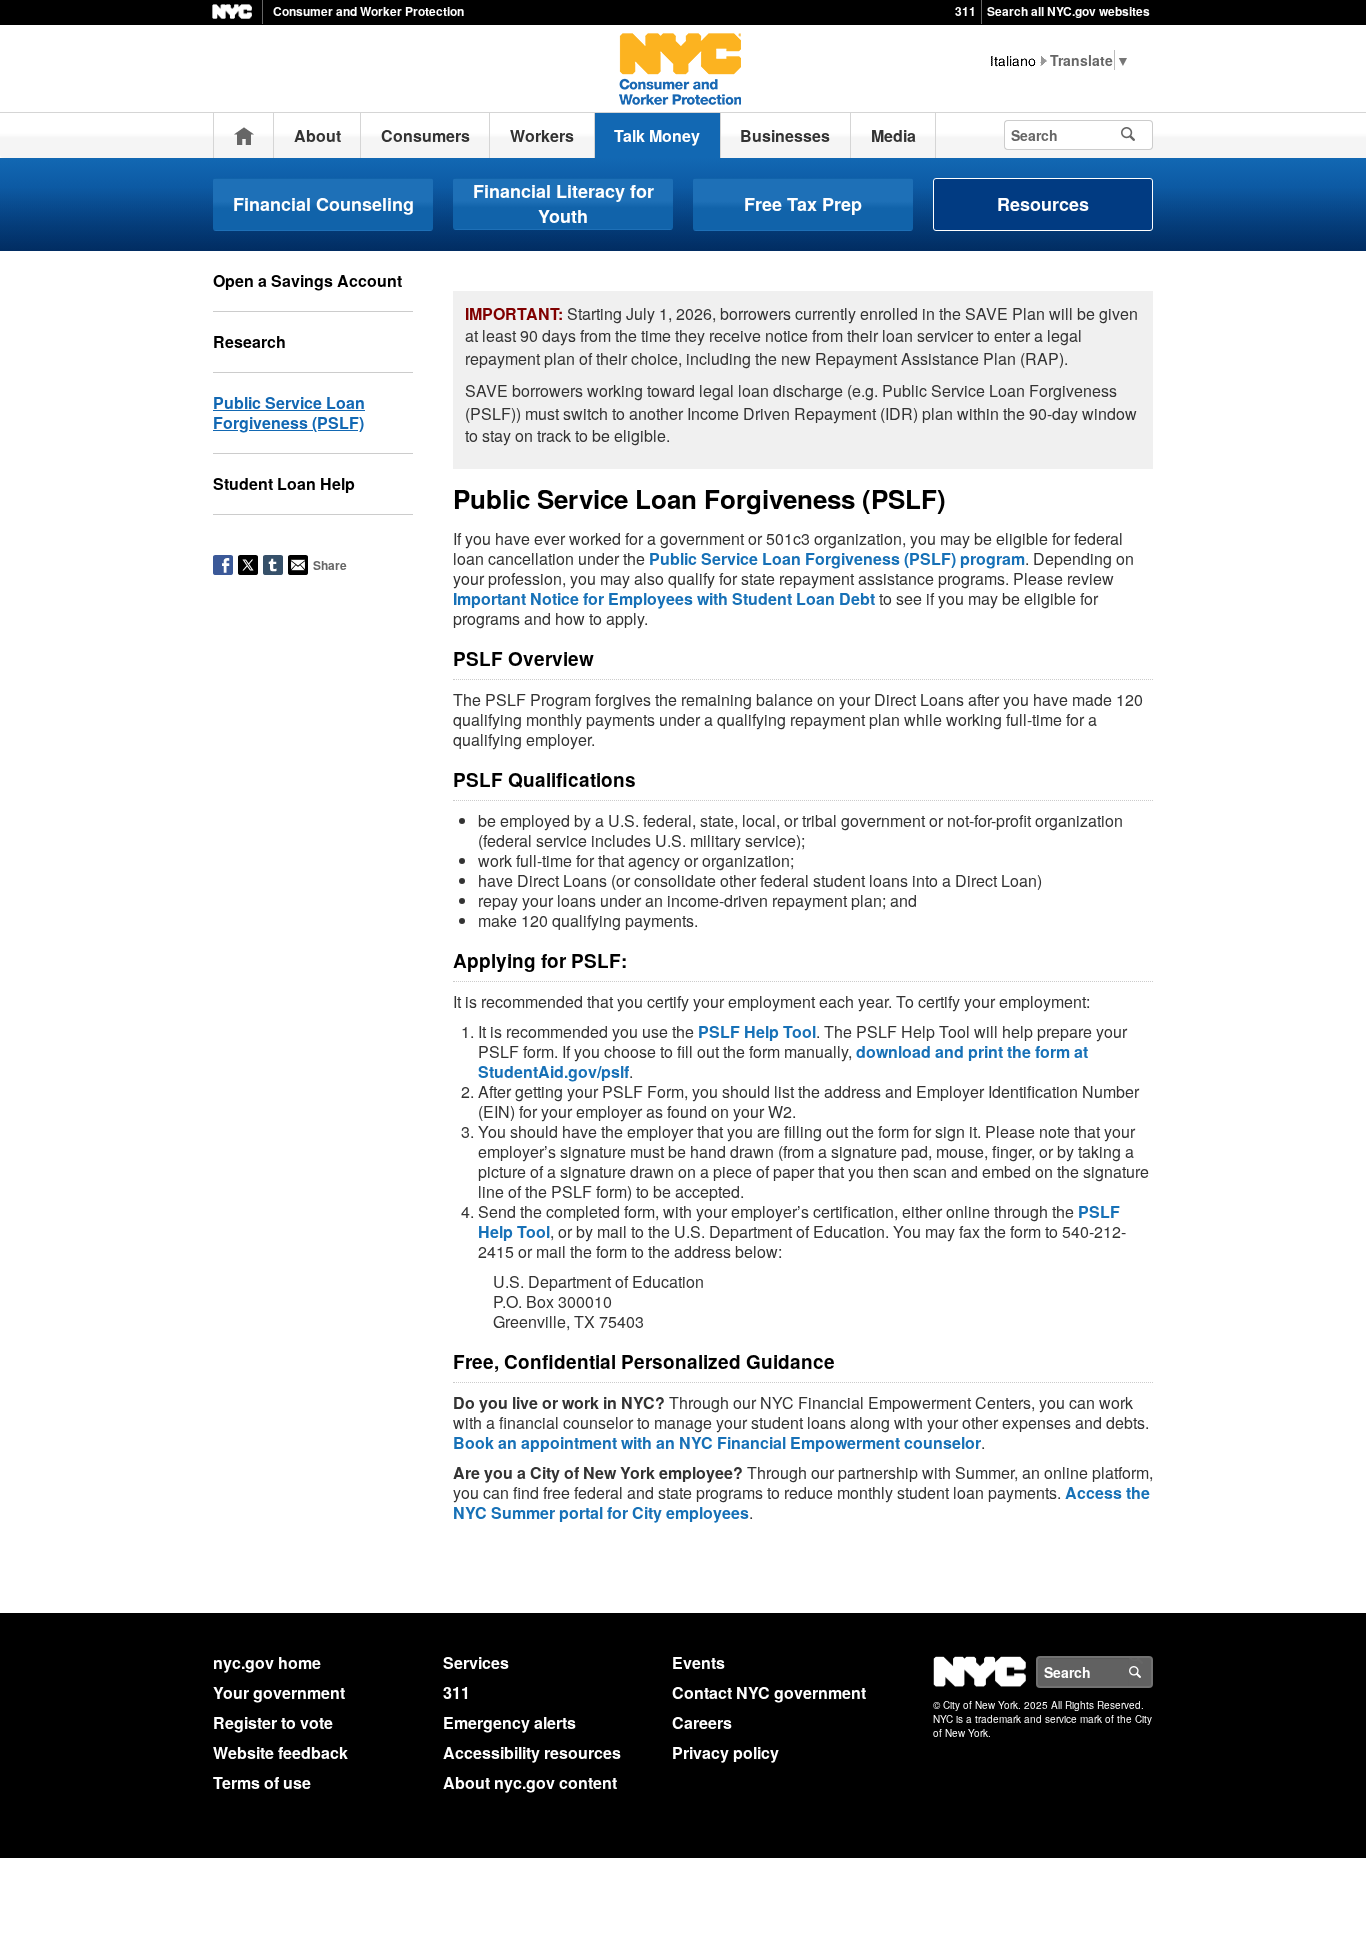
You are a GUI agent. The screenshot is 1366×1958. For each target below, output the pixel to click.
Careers (702, 1722)
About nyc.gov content (530, 1782)
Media (893, 135)
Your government (279, 1692)
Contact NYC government (769, 1692)
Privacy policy (725, 1752)
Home (244, 135)
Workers (542, 135)
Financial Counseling (323, 204)
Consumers (425, 135)
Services (476, 1662)
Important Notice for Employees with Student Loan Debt (664, 598)
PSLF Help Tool (757, 1031)
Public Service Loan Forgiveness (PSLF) (289, 412)
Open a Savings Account (307, 280)
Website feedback (280, 1752)
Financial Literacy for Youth (563, 203)
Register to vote (273, 1722)
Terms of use (262, 1782)
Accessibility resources (532, 1752)
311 (965, 11)
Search (1152, 1672)
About (317, 135)
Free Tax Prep (803, 204)
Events (698, 1662)
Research (249, 341)
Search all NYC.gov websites (1068, 11)
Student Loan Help (284, 483)
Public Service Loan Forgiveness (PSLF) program (837, 558)
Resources (1043, 204)
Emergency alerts (509, 1722)
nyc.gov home (267, 1662)
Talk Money (657, 135)
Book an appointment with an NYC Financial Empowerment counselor (717, 1442)
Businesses (785, 135)
